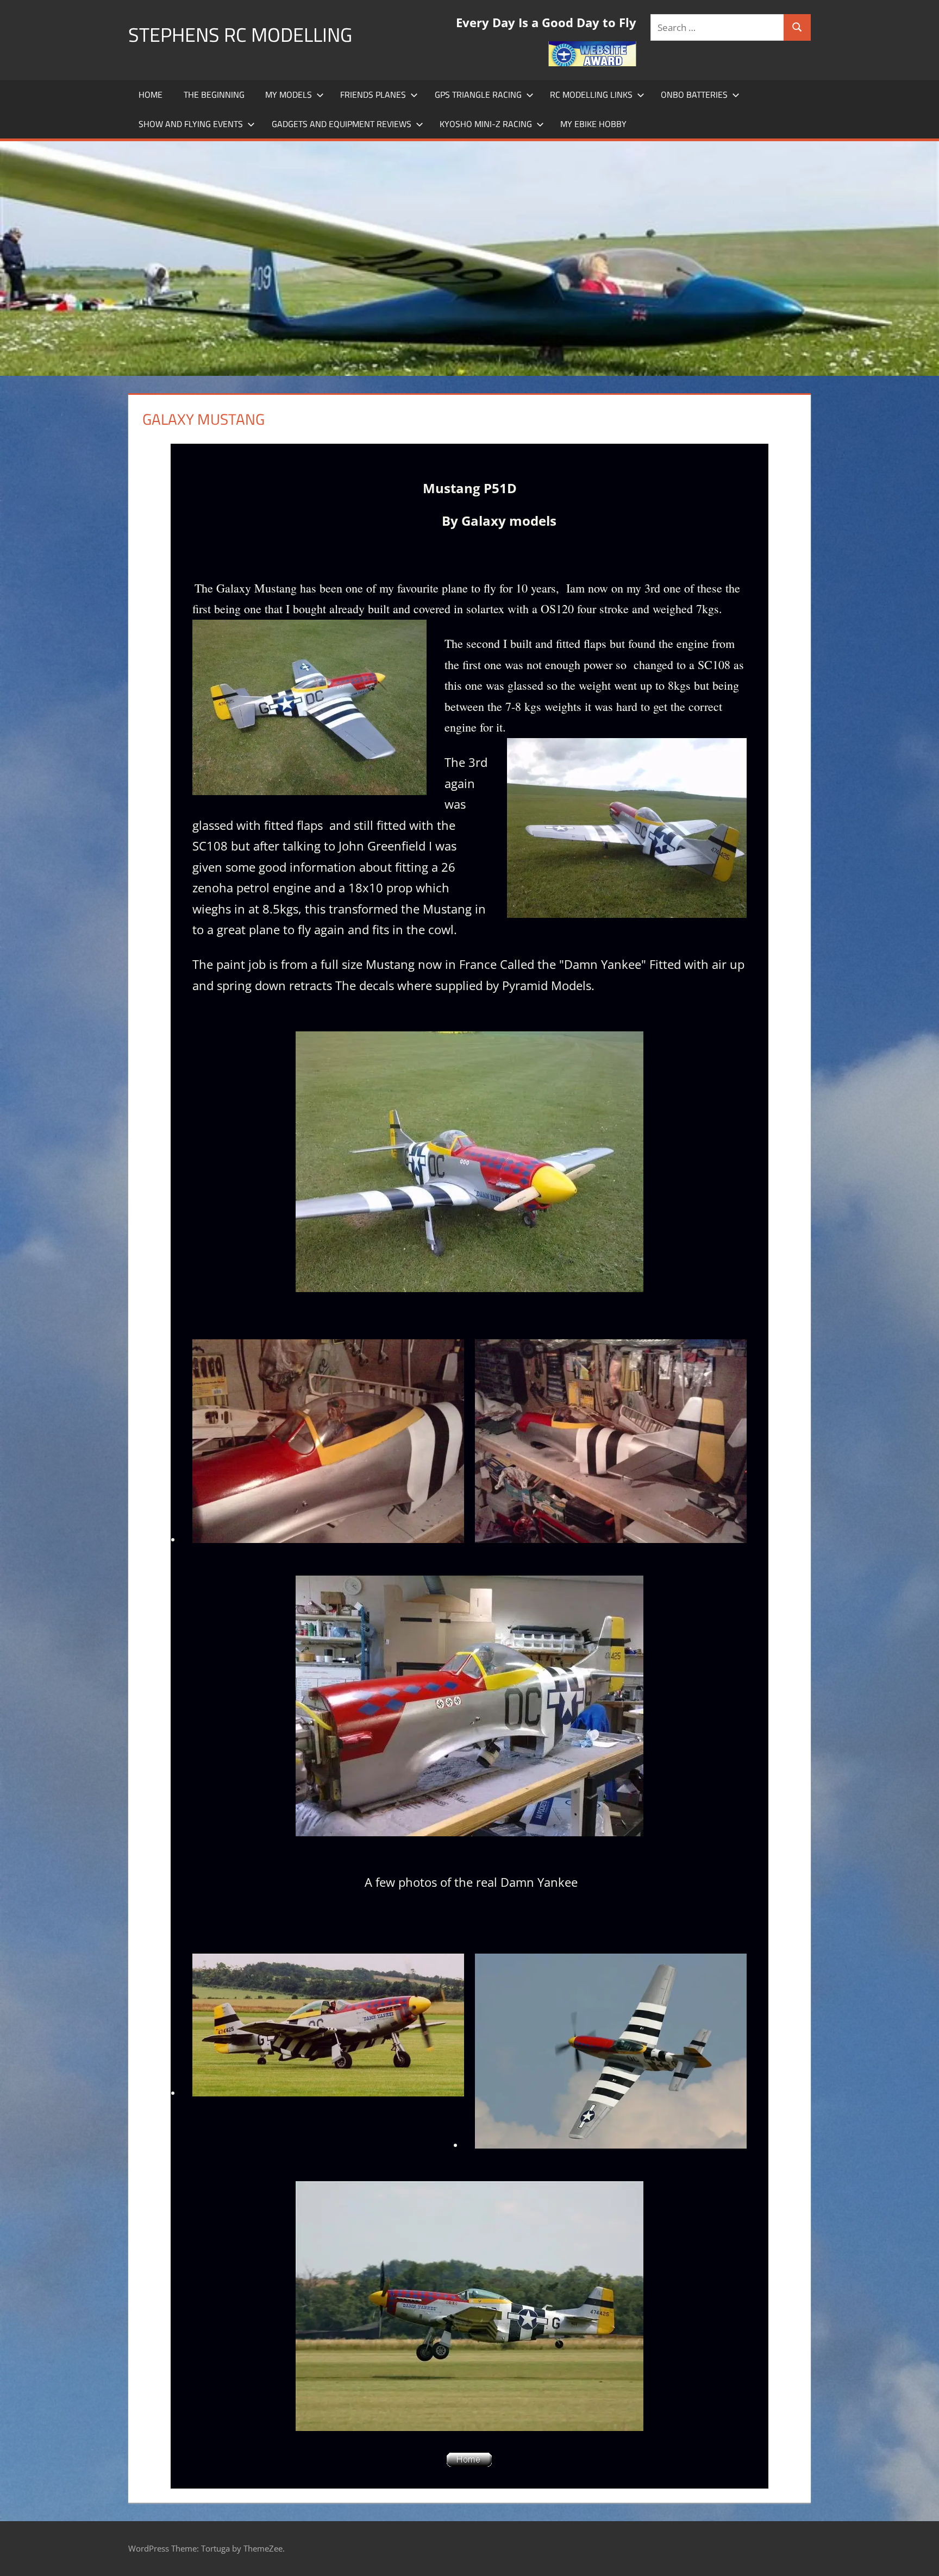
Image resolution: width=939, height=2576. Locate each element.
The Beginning (214, 95)
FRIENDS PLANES (373, 95)
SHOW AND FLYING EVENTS (191, 124)
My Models (289, 95)
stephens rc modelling (240, 34)
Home (151, 95)
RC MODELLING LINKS (591, 95)
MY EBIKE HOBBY (593, 124)
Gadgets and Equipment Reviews (342, 124)
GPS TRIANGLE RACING (478, 95)
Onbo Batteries (694, 95)
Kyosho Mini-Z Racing (486, 124)
